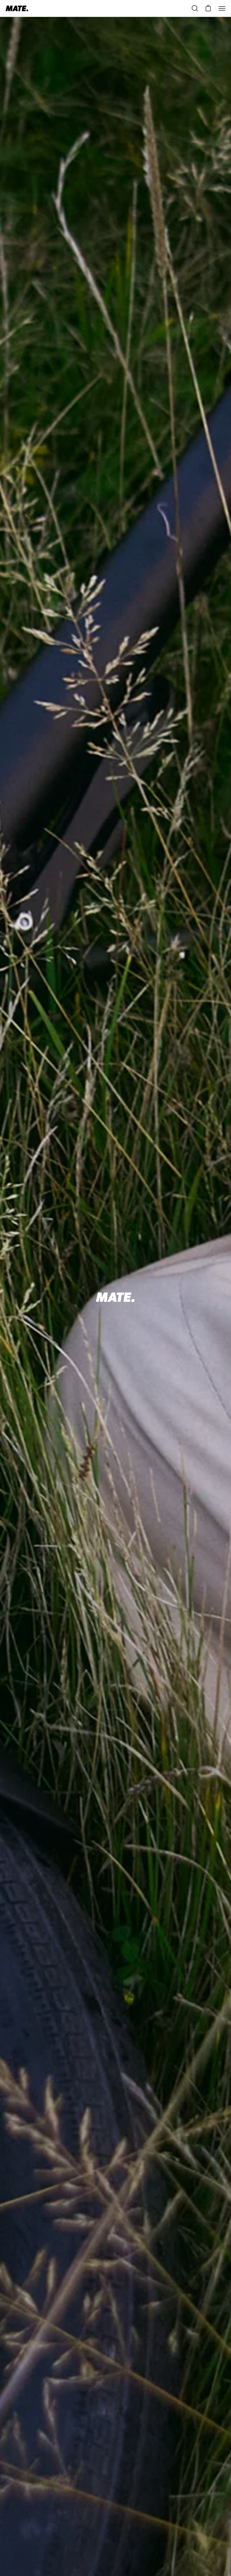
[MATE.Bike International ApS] (17, 8)
